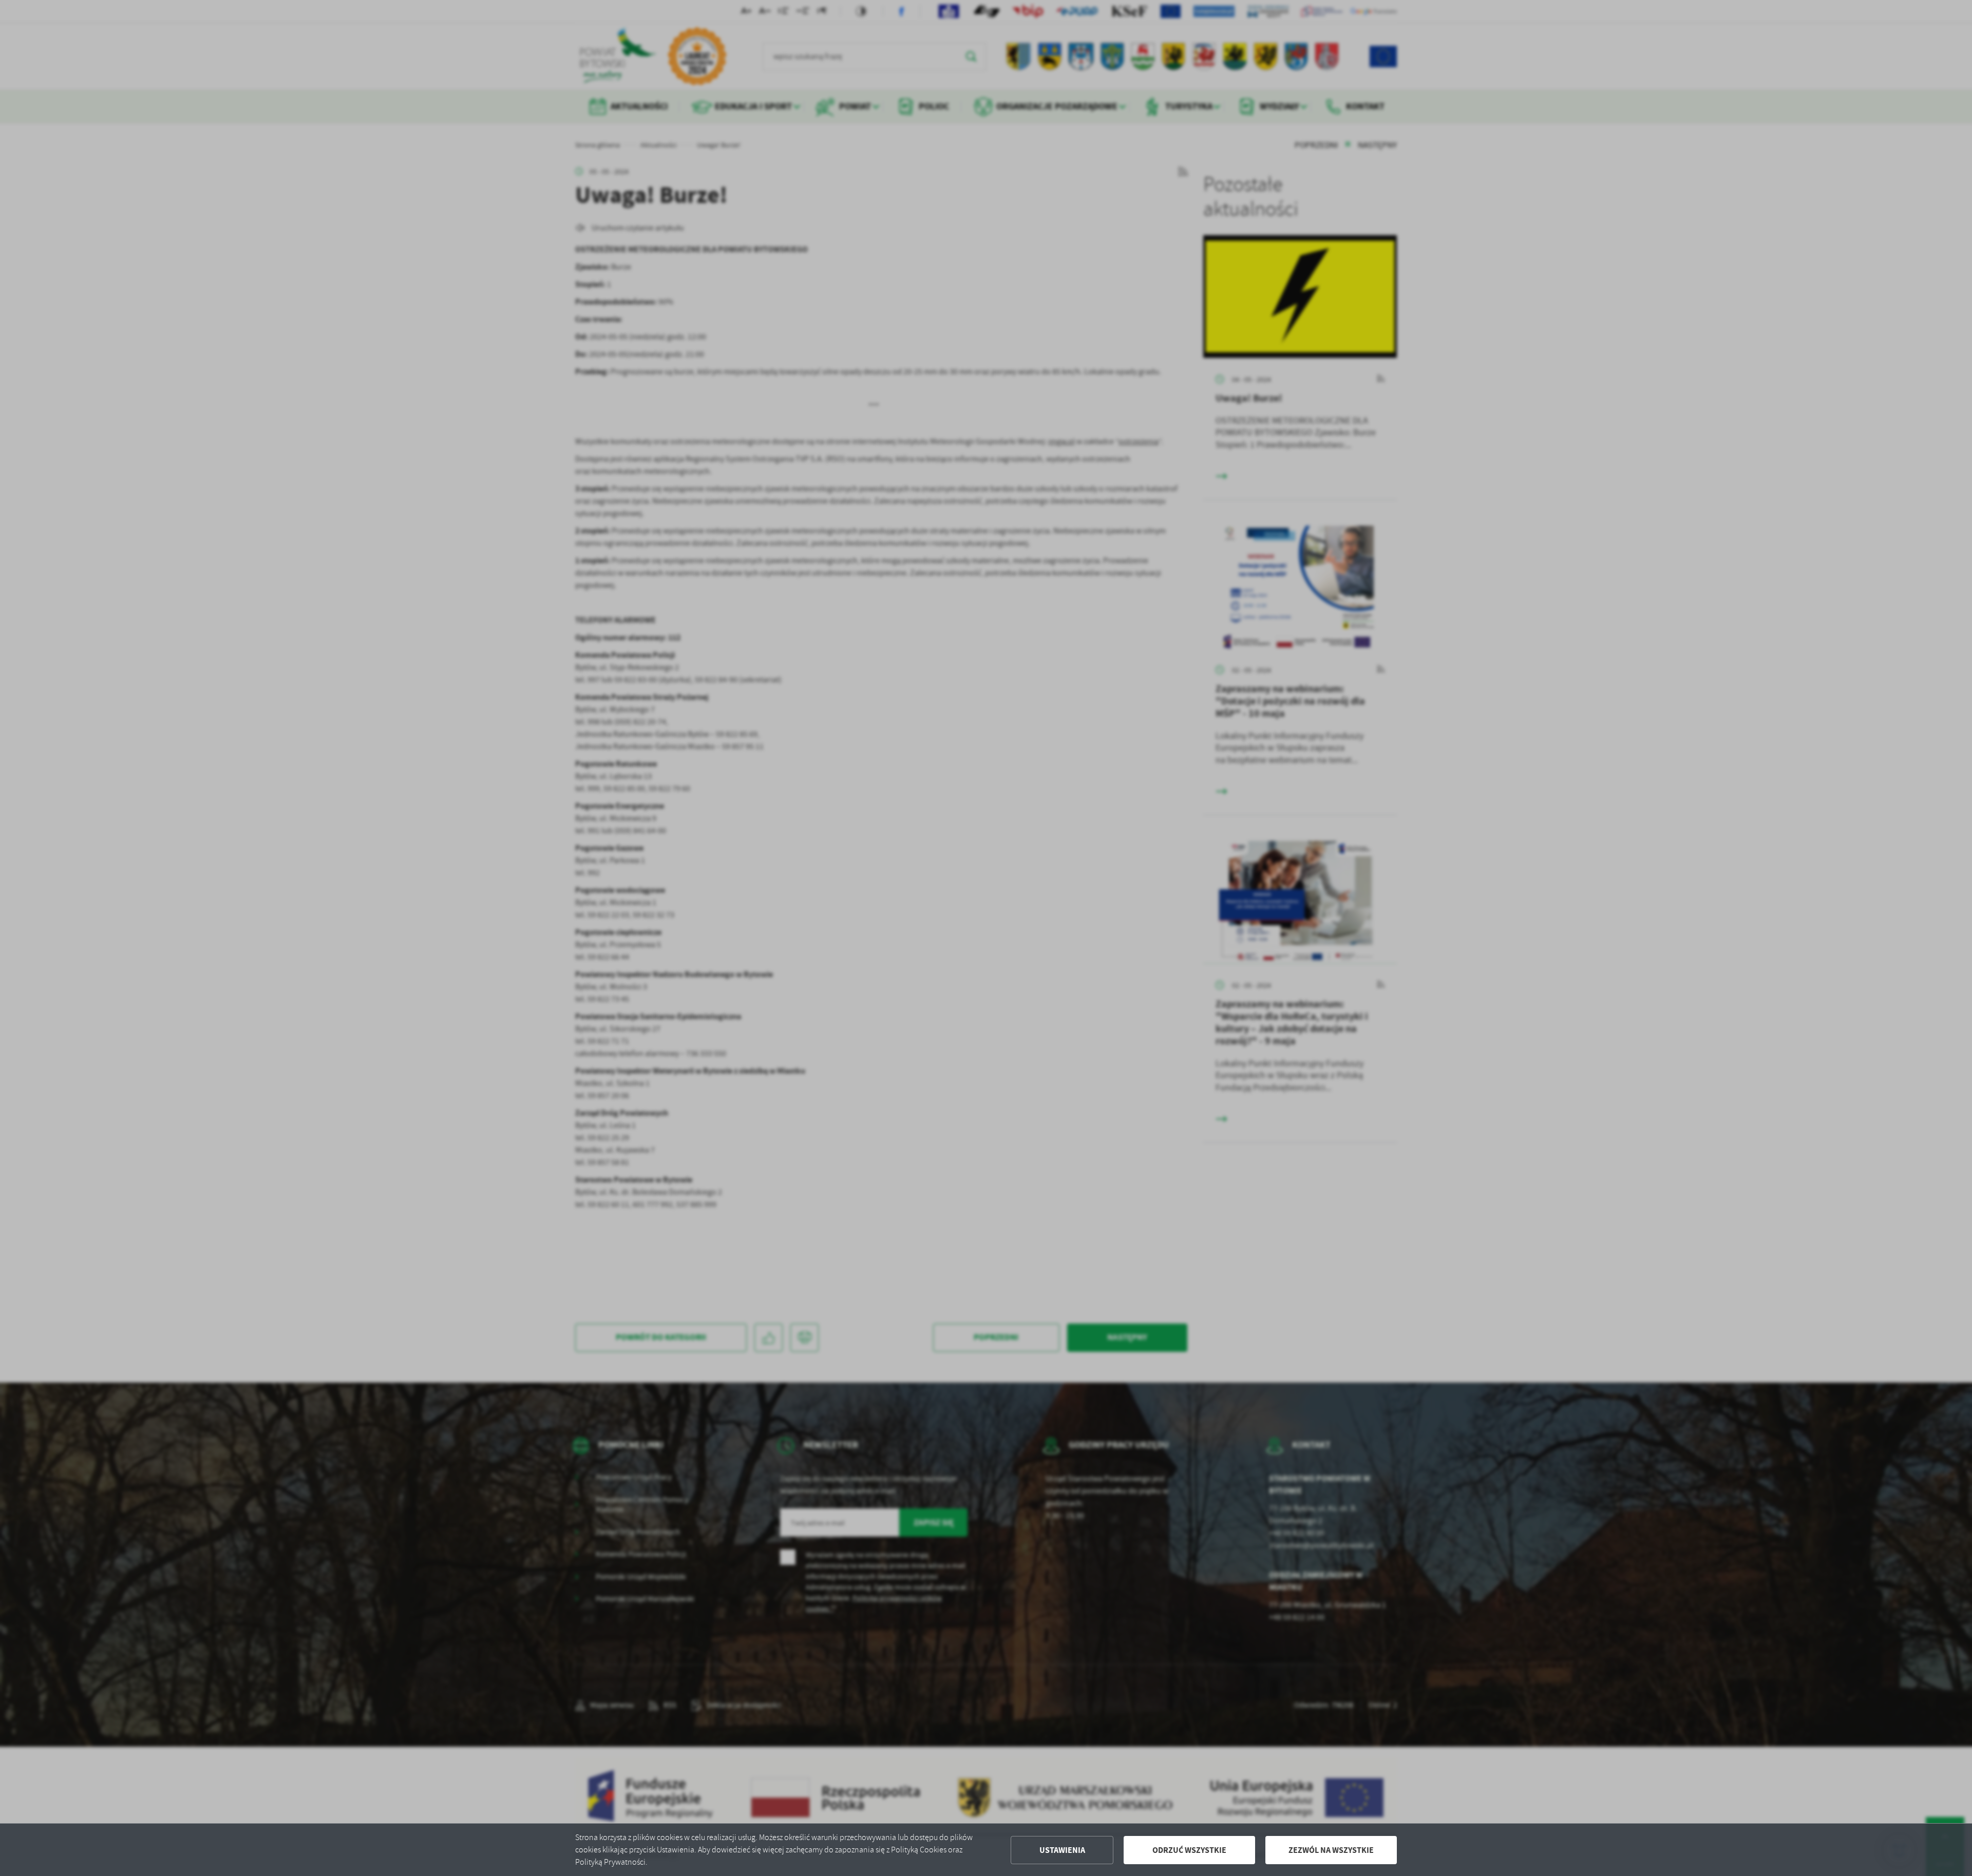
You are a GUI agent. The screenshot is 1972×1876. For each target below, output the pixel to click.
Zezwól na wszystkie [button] (1331, 1850)
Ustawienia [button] (1062, 1850)
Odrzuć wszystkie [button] (1189, 1850)
